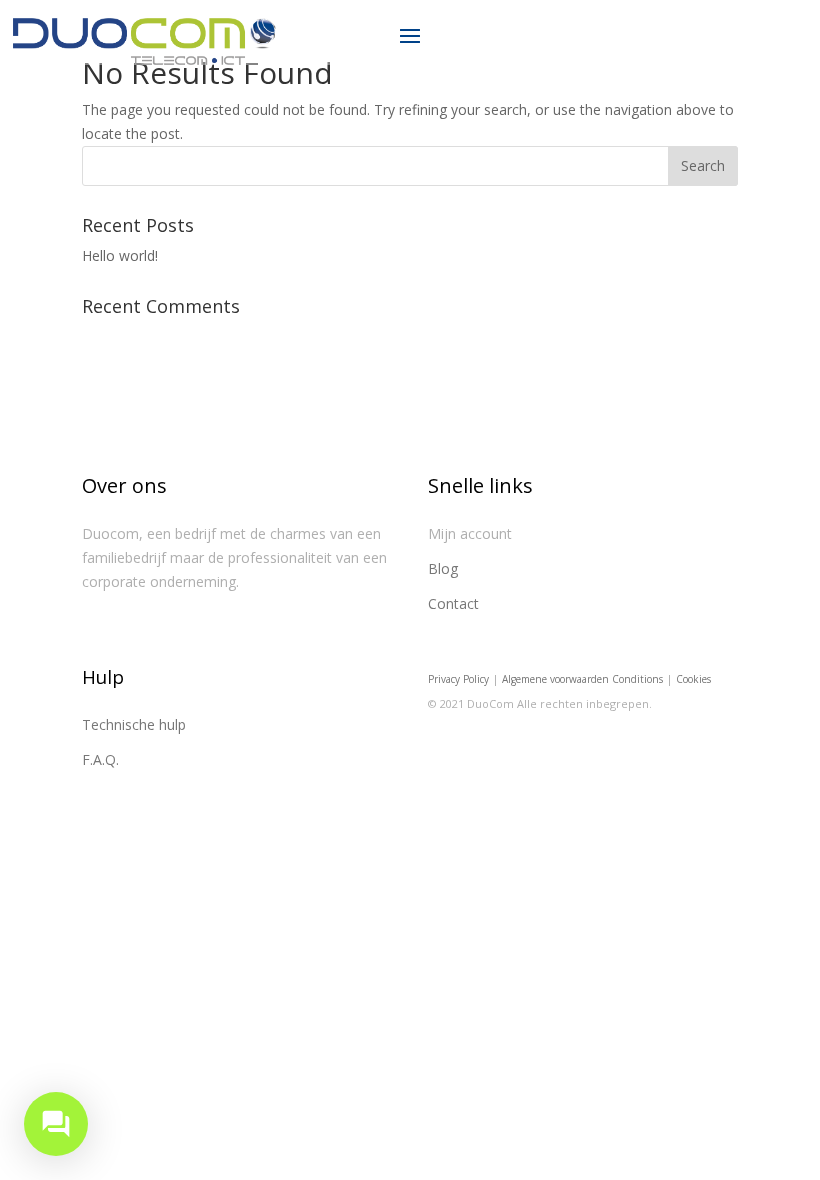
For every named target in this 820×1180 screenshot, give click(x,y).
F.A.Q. (100, 759)
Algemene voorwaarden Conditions (582, 679)
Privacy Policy (458, 679)
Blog (443, 568)
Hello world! (120, 255)
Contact (453, 603)
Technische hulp (134, 724)
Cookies (693, 679)
